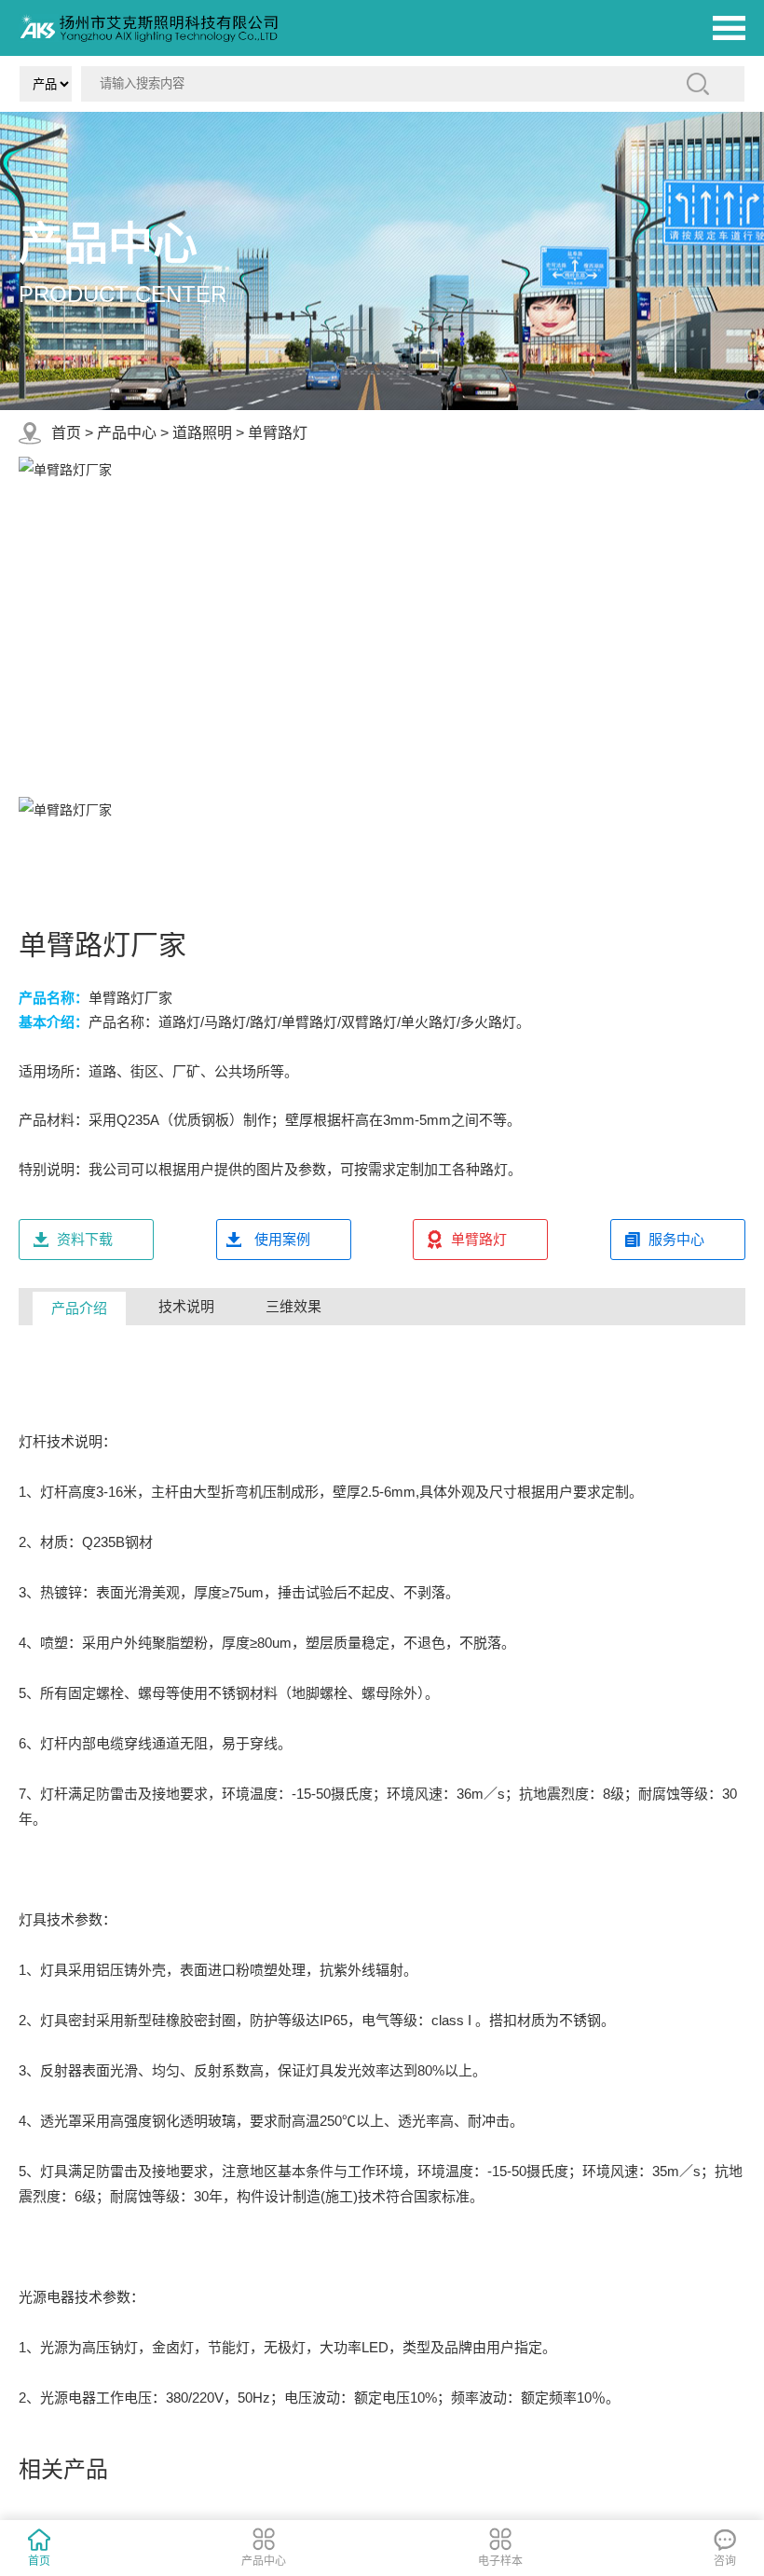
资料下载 (85, 1239)
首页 (66, 433)
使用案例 (282, 1239)
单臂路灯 (278, 433)
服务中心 (676, 1239)
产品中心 (127, 433)
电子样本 (500, 2561)
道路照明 (202, 433)
